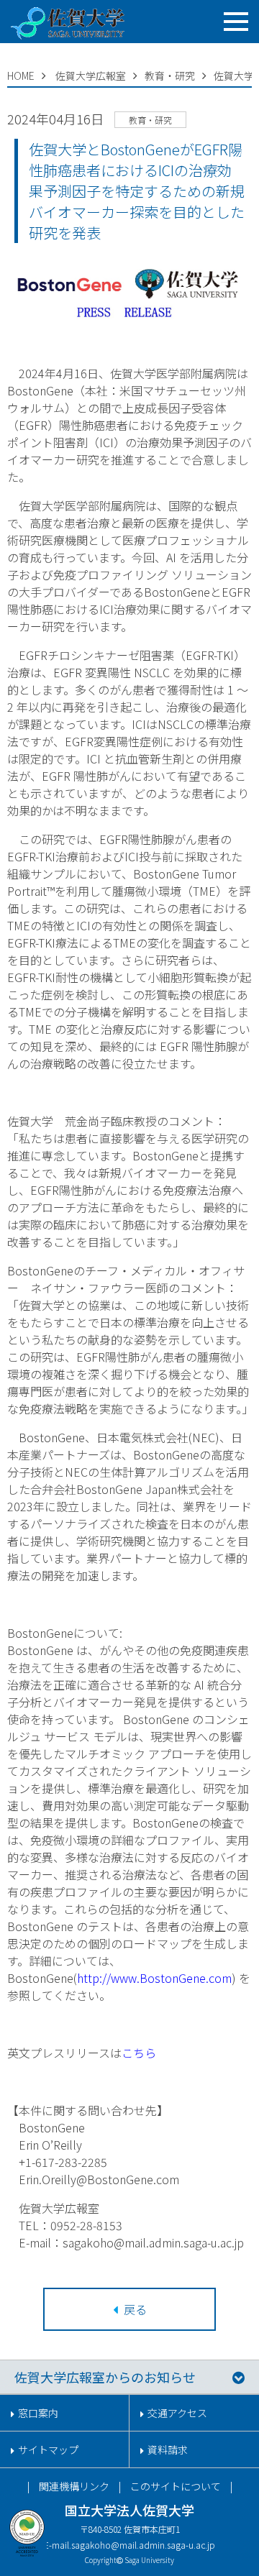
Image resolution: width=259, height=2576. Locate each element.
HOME (21, 75)
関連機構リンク (74, 2486)
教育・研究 (170, 75)
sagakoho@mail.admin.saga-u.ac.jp (143, 2545)
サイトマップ (48, 2449)
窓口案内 (38, 2413)
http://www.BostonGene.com (154, 1978)
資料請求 (168, 2449)
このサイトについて (176, 2486)
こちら (139, 2053)
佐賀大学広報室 (91, 75)
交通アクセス (177, 2413)
